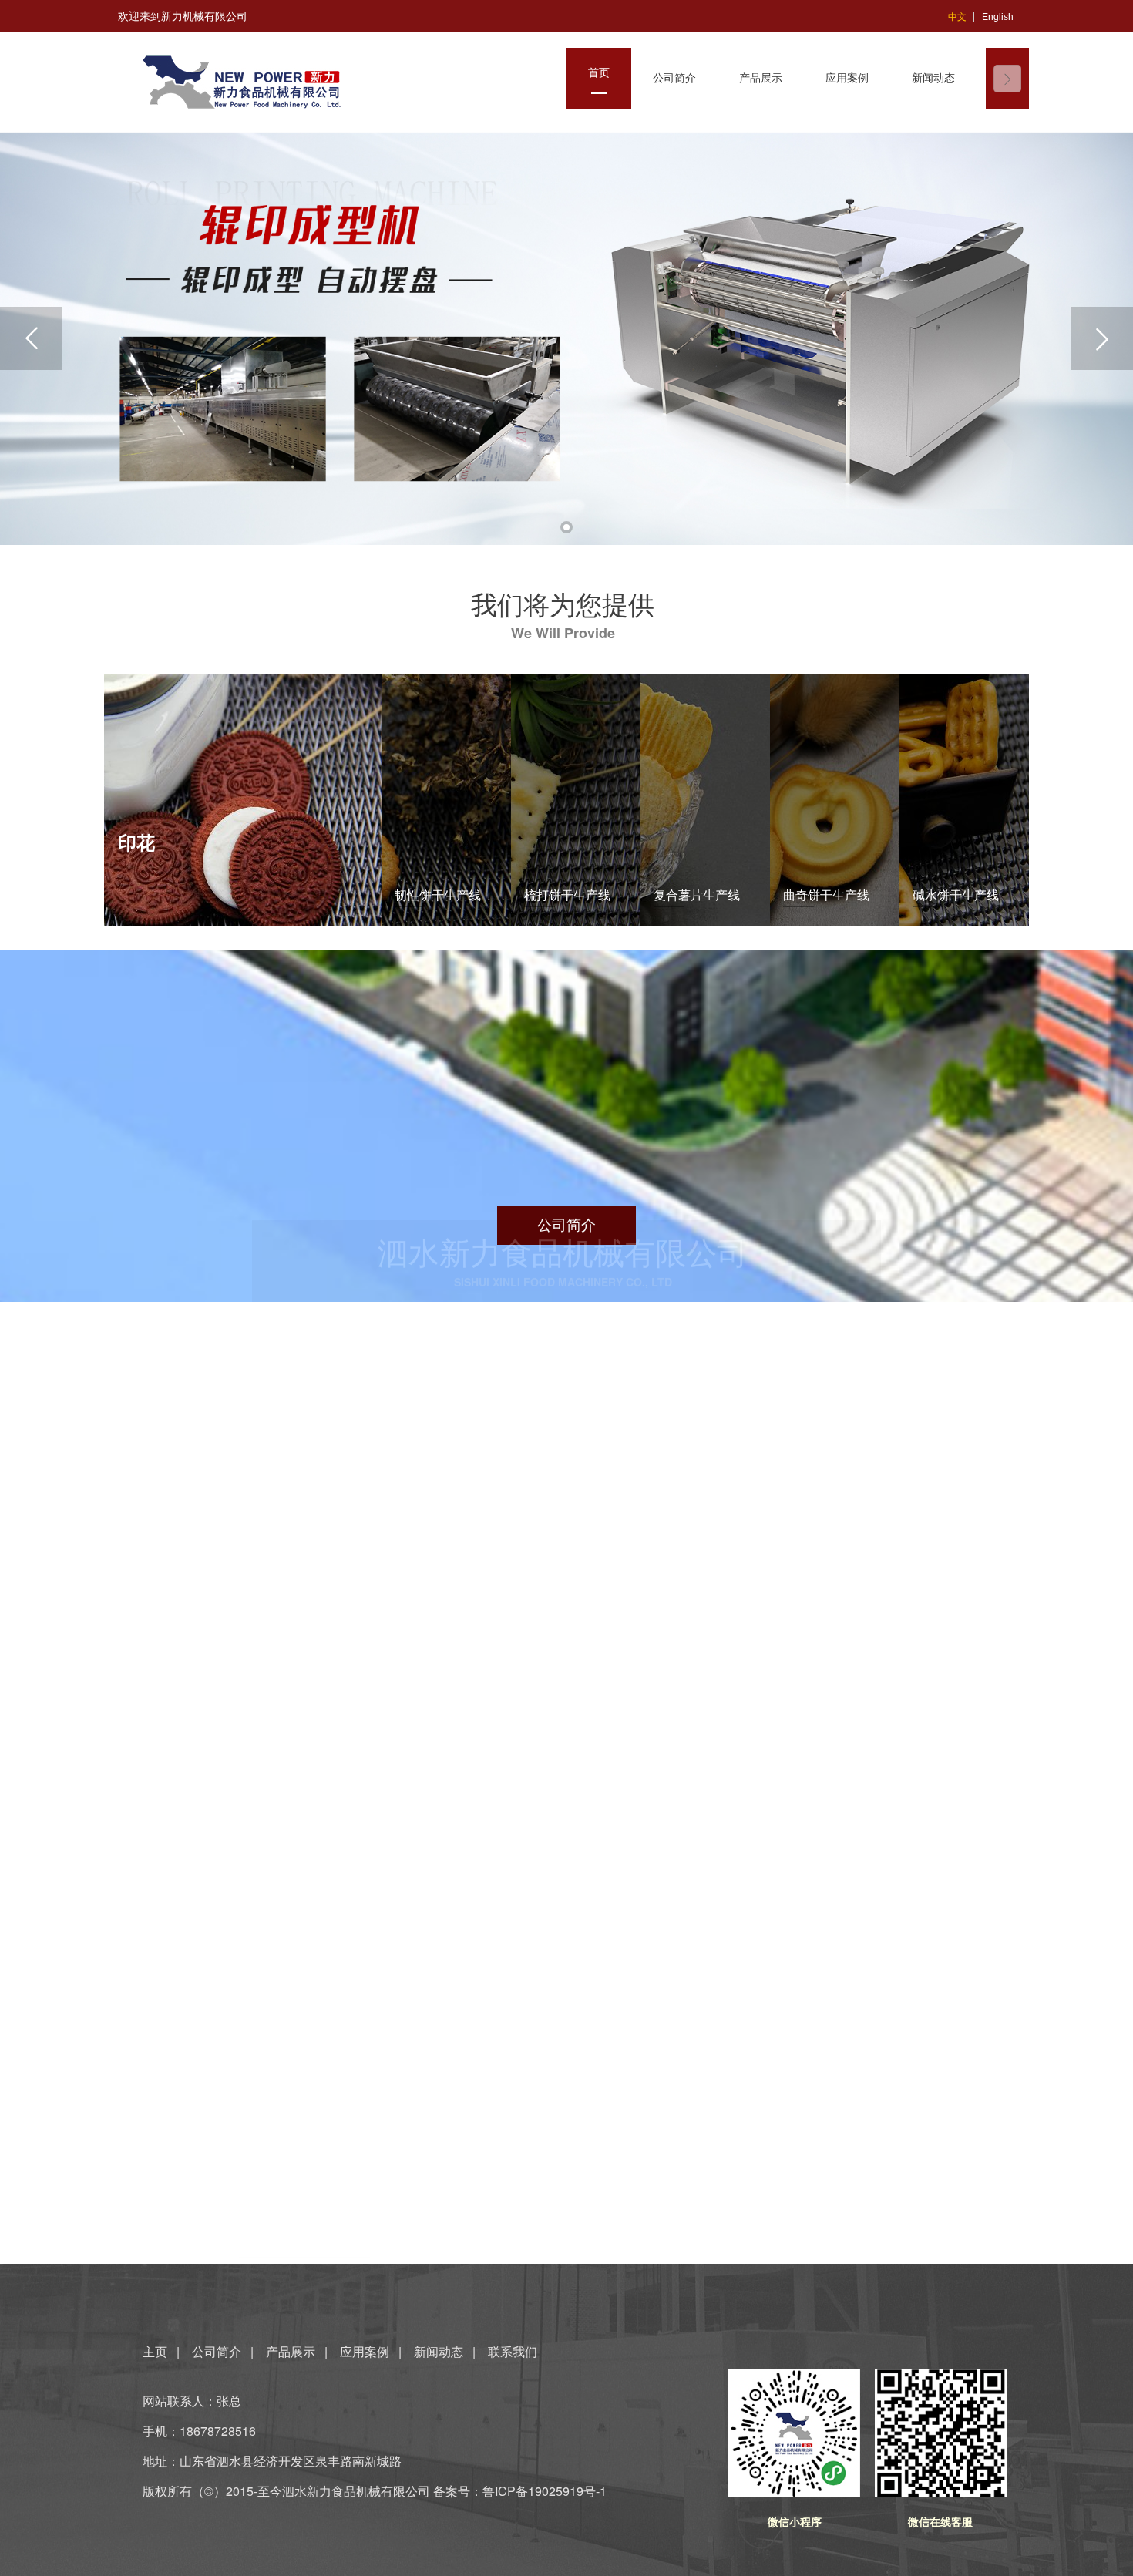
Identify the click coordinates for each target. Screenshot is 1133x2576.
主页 (156, 2351)
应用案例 (365, 2351)
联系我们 (513, 2351)
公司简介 (217, 2351)
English (998, 17)
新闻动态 (439, 2351)
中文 (957, 17)
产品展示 (291, 2351)
